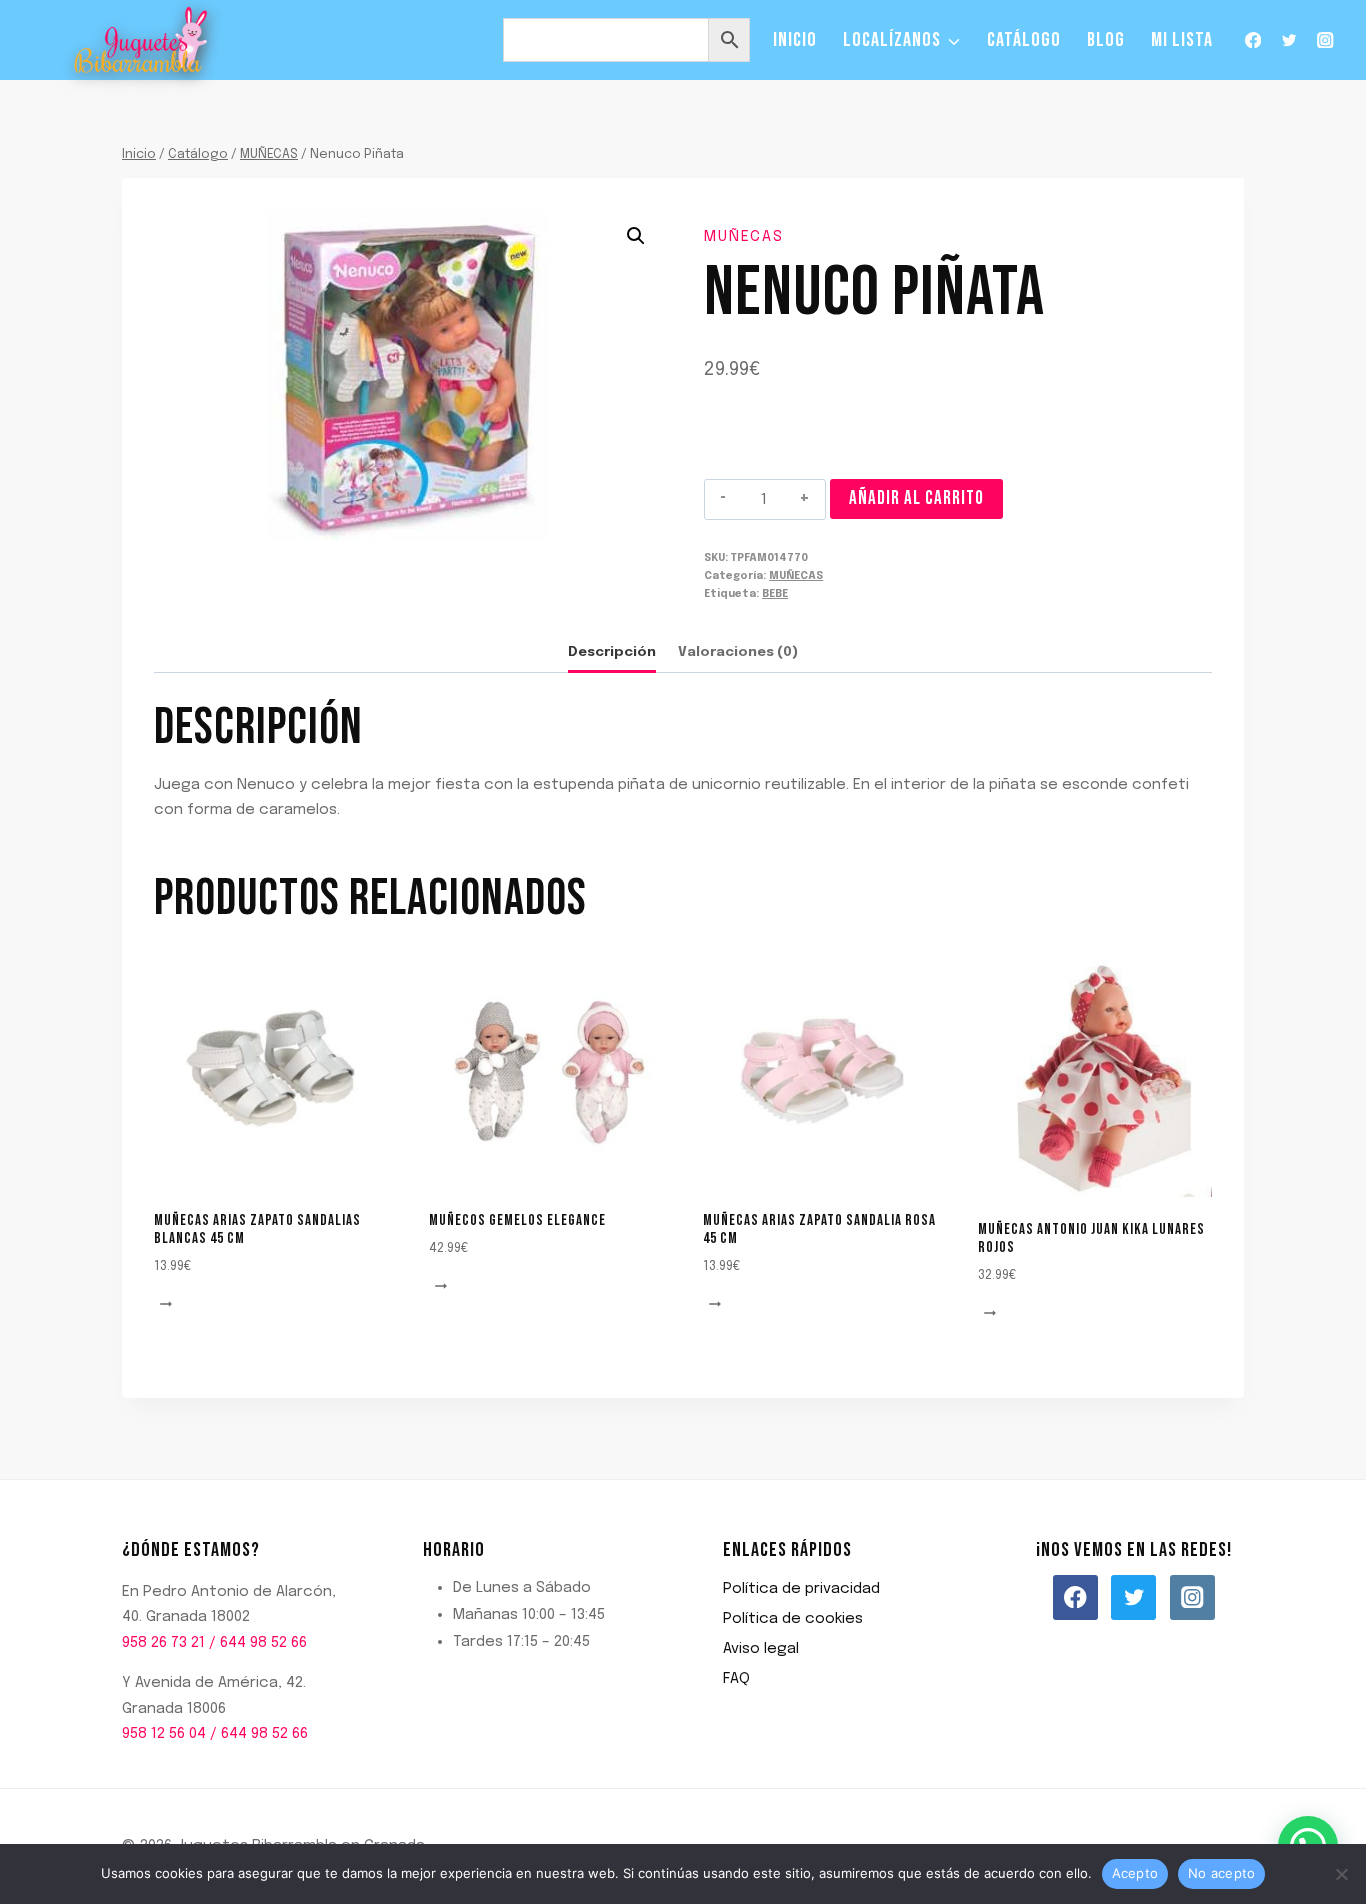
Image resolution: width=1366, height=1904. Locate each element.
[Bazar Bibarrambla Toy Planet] (141, 40)
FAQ (736, 1679)
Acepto (1135, 1873)
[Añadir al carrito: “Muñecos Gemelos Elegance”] (444, 1287)
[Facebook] (1252, 40)
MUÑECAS (744, 237)
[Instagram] (1325, 40)
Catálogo (1024, 40)
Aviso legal (761, 1649)
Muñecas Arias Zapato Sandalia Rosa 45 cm (819, 1229)
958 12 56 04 (164, 1734)
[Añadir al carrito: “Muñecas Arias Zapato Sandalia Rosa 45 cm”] (718, 1305)
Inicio (795, 40)
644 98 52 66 (263, 1643)
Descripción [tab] (612, 652)
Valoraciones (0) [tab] (738, 652)
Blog (1106, 40)
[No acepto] (1341, 1874)
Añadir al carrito (916, 498)
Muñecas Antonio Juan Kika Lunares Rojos (1091, 1238)
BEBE (775, 594)
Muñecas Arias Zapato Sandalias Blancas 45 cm (257, 1229)
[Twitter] (1289, 40)
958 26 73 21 (163, 1643)
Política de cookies (793, 1619)
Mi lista (1182, 40)
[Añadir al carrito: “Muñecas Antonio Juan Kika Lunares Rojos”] (993, 1314)
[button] (636, 236)
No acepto (1221, 1873)
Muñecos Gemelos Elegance (517, 1220)
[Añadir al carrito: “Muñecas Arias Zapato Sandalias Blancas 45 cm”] (169, 1305)
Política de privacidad (801, 1589)
